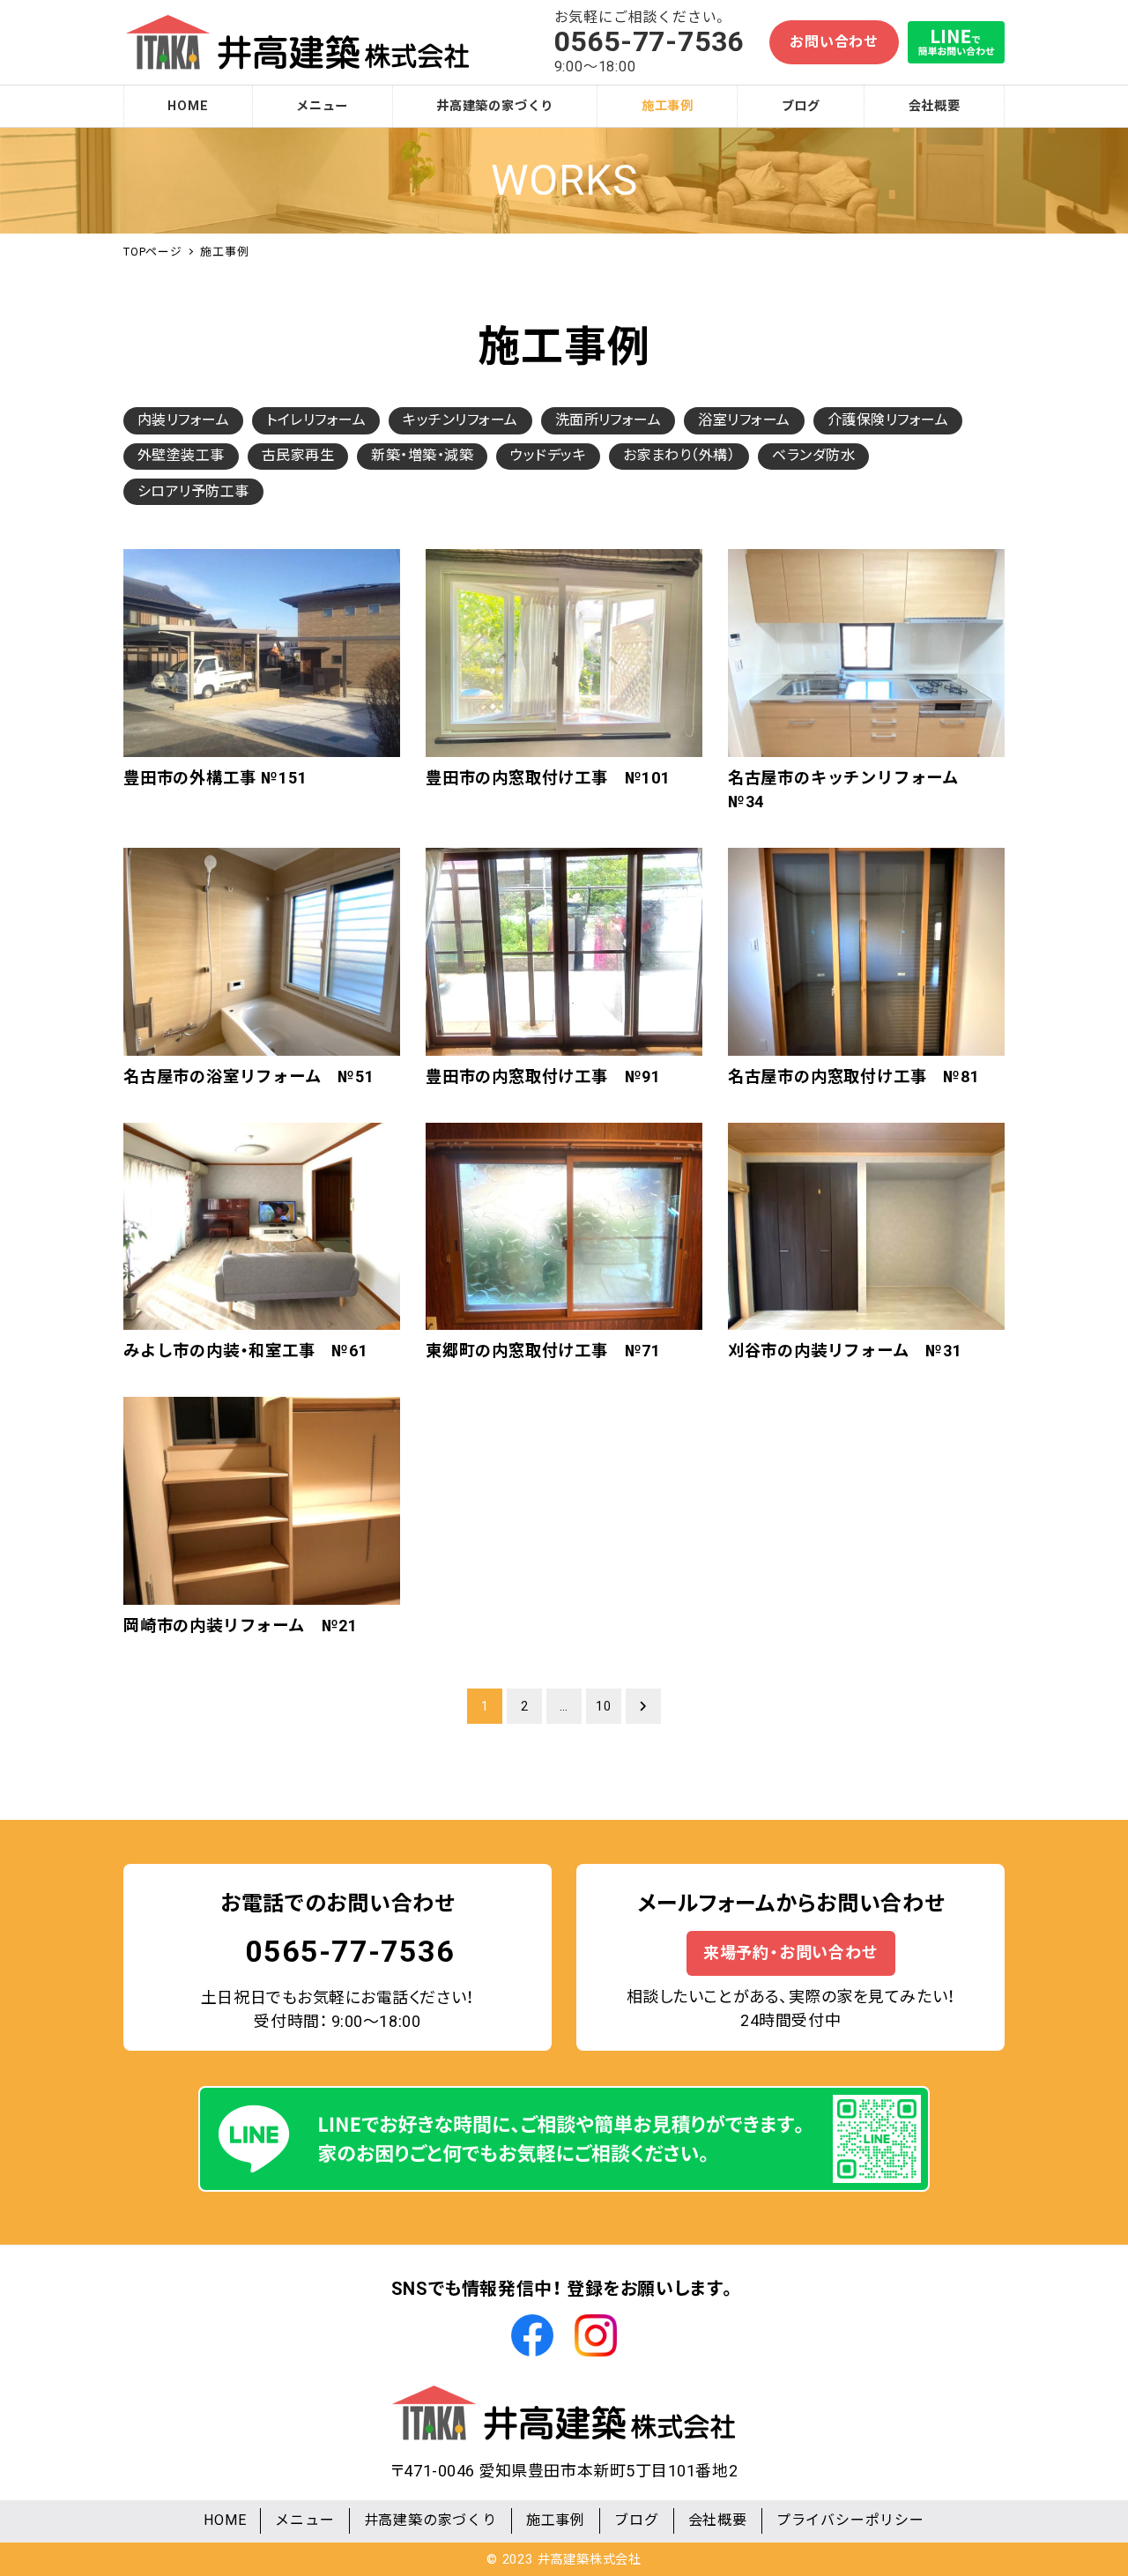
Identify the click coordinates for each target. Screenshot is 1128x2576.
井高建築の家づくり (430, 2520)
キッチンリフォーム (460, 420)
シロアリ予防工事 (193, 491)
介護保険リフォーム (888, 420)
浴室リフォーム (744, 420)
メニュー (304, 2520)
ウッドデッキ (548, 455)
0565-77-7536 (350, 1951)
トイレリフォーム (316, 420)
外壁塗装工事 (181, 455)
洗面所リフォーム (609, 420)
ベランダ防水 (813, 455)
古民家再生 (298, 455)
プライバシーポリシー (850, 2520)
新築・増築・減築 (422, 455)
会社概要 (718, 2520)
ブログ (636, 2520)
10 (604, 1706)
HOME (225, 2520)
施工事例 (556, 2520)
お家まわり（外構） (679, 455)
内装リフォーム (183, 420)
